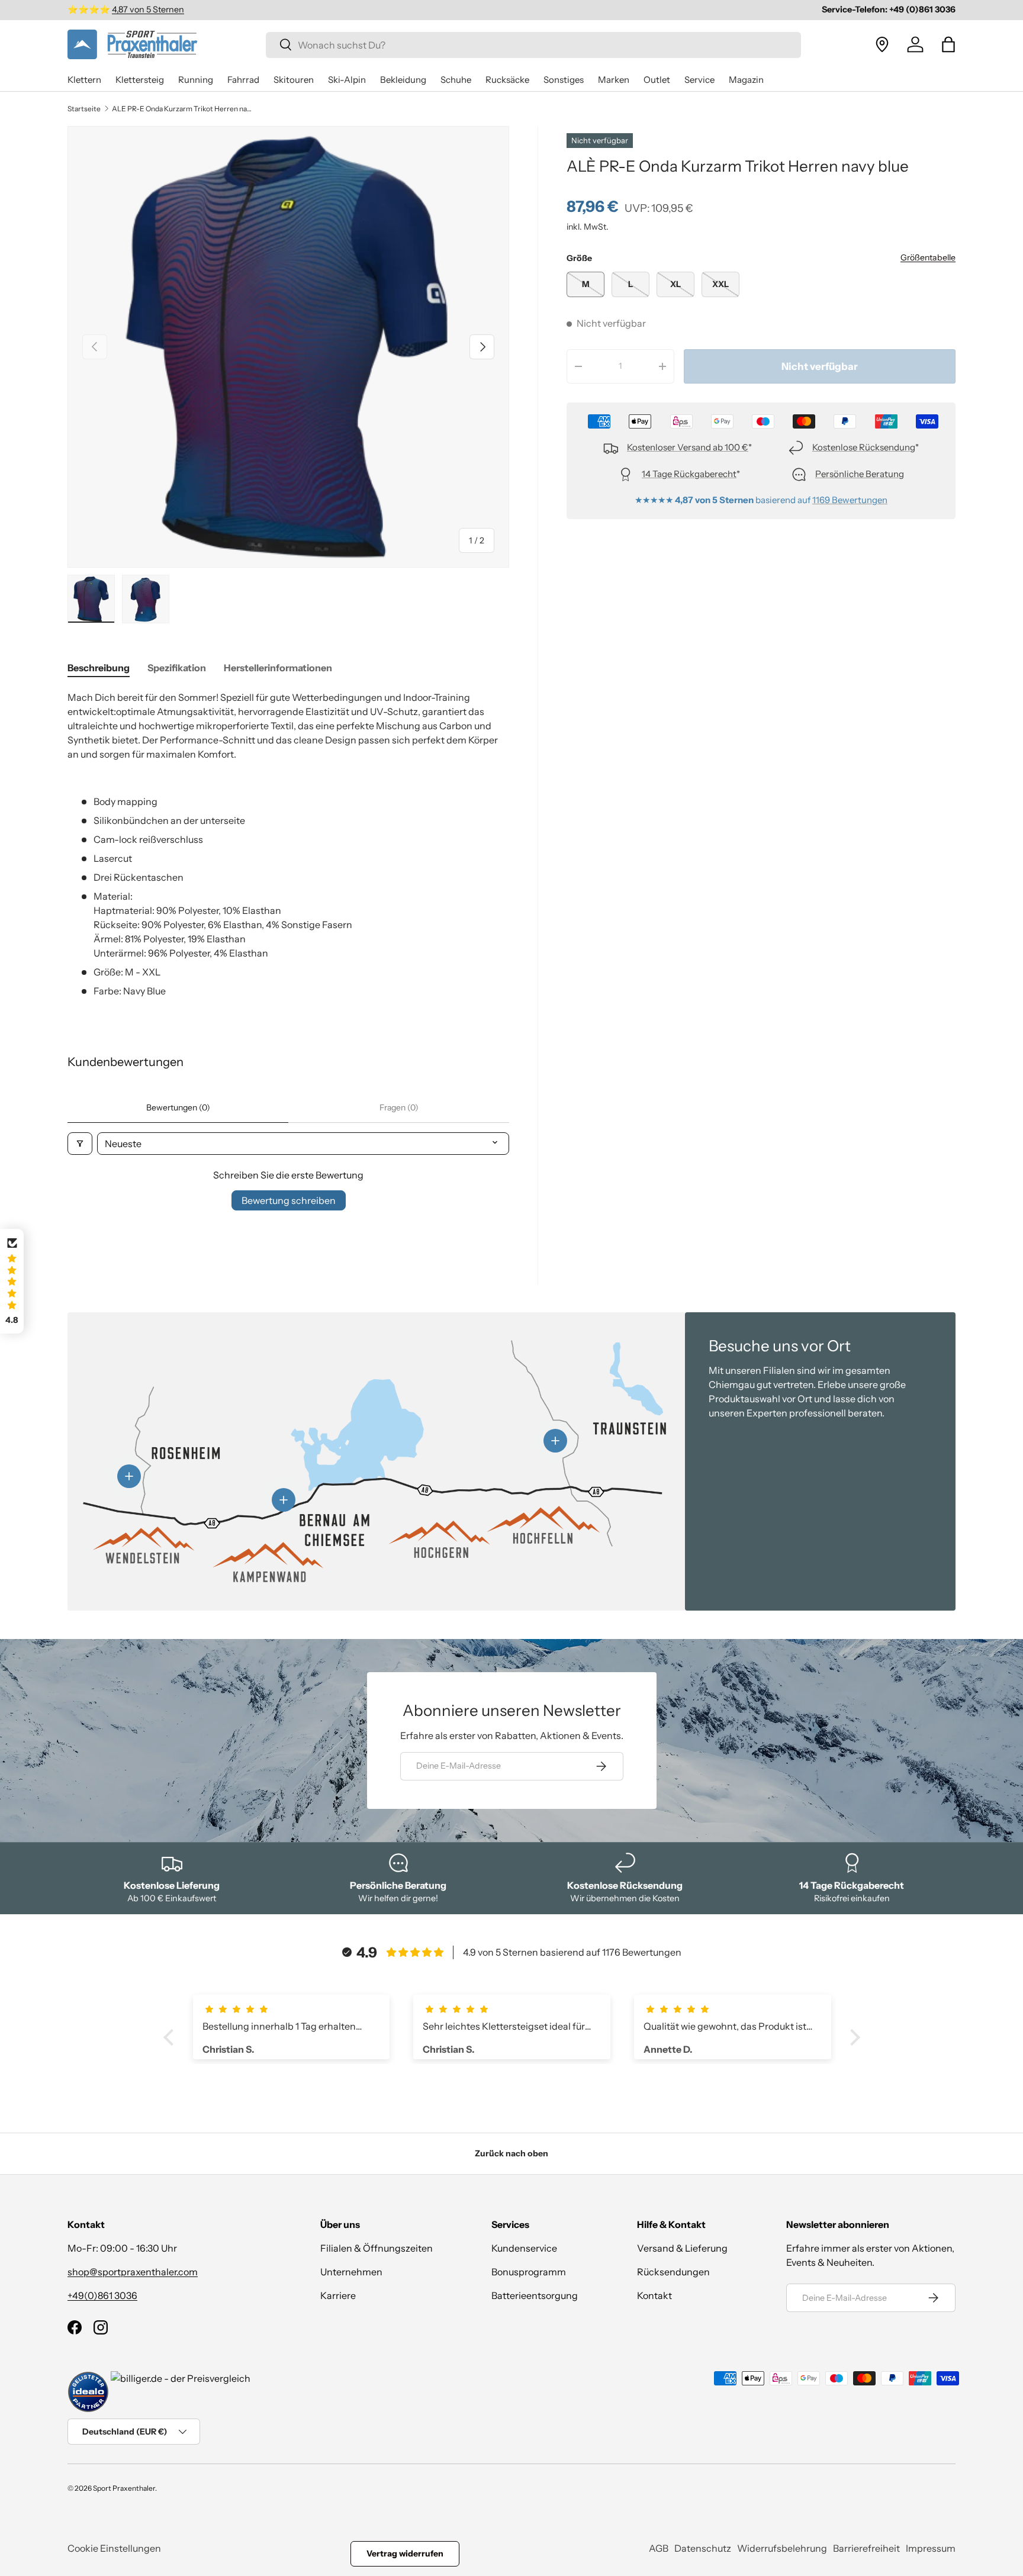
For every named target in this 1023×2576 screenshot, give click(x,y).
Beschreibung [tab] (99, 668)
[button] (948, 44)
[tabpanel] (288, 844)
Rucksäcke (507, 80)
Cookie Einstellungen (114, 2548)
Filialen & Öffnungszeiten (377, 2248)
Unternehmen (351, 2272)
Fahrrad (243, 80)
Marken (614, 80)
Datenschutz (703, 2548)
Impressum (931, 2548)
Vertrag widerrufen (405, 2554)
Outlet (657, 80)
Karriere (338, 2295)
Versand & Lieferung (682, 2248)
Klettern (84, 80)
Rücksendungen (673, 2272)
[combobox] (533, 44)
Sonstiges (564, 80)
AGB (659, 2548)
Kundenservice (524, 2248)
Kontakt (654, 2295)
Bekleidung (403, 80)
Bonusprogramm (529, 2272)
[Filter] (80, 1144)
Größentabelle (928, 257)
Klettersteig (140, 80)
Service (699, 80)
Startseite (84, 109)
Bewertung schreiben (289, 1200)
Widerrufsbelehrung (782, 2548)
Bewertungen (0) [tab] (178, 1107)
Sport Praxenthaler (124, 2488)
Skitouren (294, 80)
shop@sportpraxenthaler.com (133, 2272)
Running (196, 80)
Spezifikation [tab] (177, 668)
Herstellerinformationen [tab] (278, 668)
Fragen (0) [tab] (399, 1107)
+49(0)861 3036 (102, 2295)
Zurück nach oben (511, 2153)
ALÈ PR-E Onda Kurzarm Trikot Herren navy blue (183, 109)
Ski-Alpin (347, 80)
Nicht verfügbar (820, 366)
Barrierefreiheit (866, 2548)
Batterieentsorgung (535, 2295)
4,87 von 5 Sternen (148, 9)
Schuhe (456, 80)
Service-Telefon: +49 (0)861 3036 (889, 9)
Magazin (746, 80)
